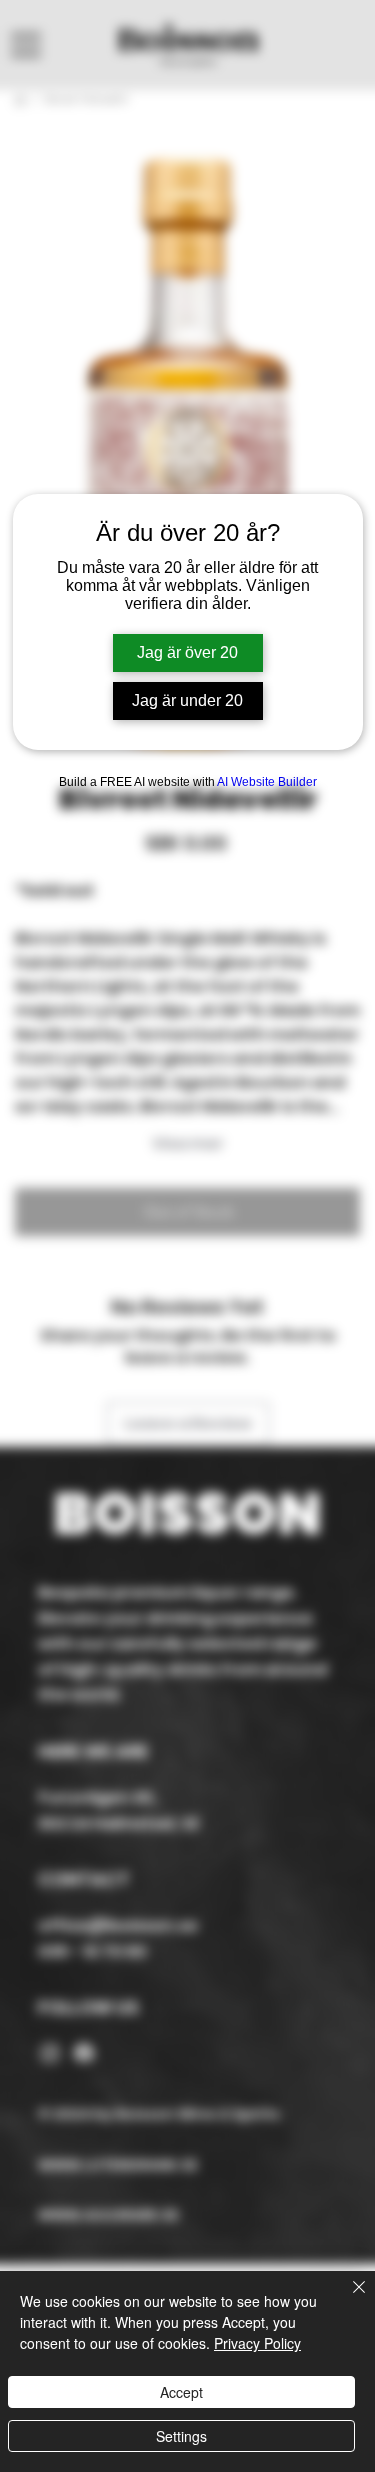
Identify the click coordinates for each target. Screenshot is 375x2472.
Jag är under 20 (187, 700)
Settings (181, 2436)
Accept (181, 2392)
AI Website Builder (267, 782)
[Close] (347, 2299)
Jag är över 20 (187, 652)
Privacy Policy (257, 2343)
